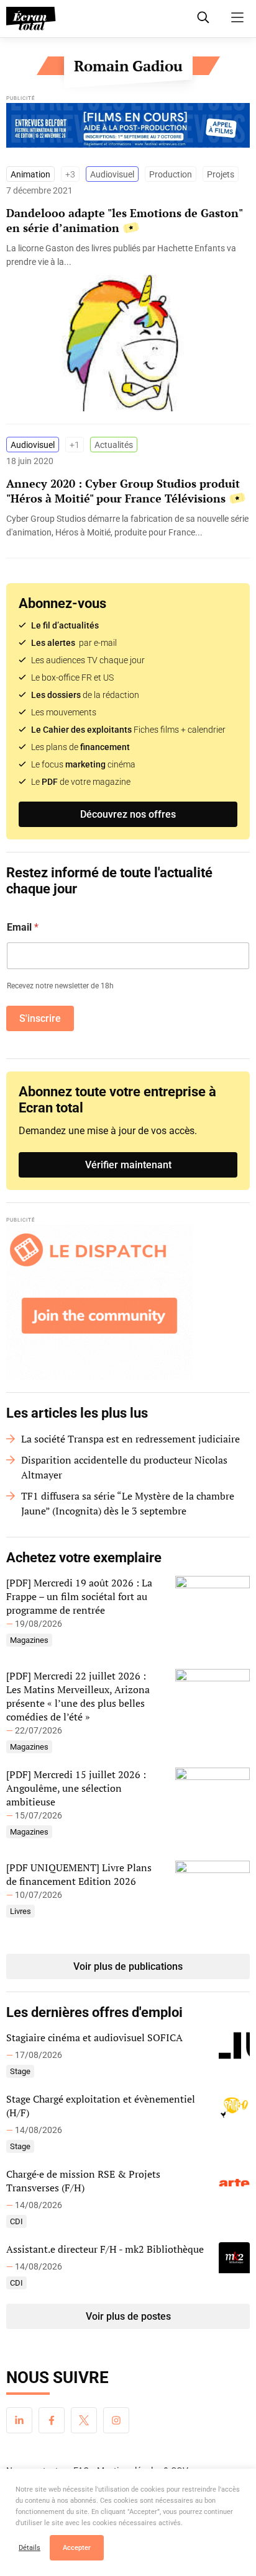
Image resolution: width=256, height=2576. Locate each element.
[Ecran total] (31, 19)
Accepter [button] (77, 2548)
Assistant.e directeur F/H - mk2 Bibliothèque (105, 2249)
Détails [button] (30, 2548)
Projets (221, 174)
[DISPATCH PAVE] (128, 1302)
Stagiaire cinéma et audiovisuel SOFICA (94, 2037)
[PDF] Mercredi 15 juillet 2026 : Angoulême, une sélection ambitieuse (76, 1788)
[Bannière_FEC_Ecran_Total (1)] (128, 128)
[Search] (203, 17)
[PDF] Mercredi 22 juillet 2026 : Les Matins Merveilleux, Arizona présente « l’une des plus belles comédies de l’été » (78, 1696)
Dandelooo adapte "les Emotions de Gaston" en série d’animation (124, 220)
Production (171, 174)
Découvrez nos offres (128, 814)
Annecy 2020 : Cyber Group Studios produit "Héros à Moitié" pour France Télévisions (123, 491)
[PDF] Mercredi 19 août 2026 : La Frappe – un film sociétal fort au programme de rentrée (79, 1596)
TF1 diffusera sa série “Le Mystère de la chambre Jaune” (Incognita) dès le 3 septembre (128, 1503)
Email (23, 927)
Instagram (116, 2420)
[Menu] (237, 17)
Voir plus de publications (128, 1966)
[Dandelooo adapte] (128, 255)
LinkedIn (19, 2420)
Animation (30, 174)
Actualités (114, 445)
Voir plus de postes (128, 2316)
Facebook (52, 2420)
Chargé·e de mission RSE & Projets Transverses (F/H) (83, 2181)
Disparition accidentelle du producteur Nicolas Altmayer (124, 1467)
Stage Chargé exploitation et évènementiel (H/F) (101, 2106)
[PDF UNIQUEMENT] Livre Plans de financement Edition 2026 (79, 1874)
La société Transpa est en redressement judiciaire (130, 1439)
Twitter (84, 2420)
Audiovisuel (112, 174)
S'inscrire (40, 1018)
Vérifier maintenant (128, 1165)
